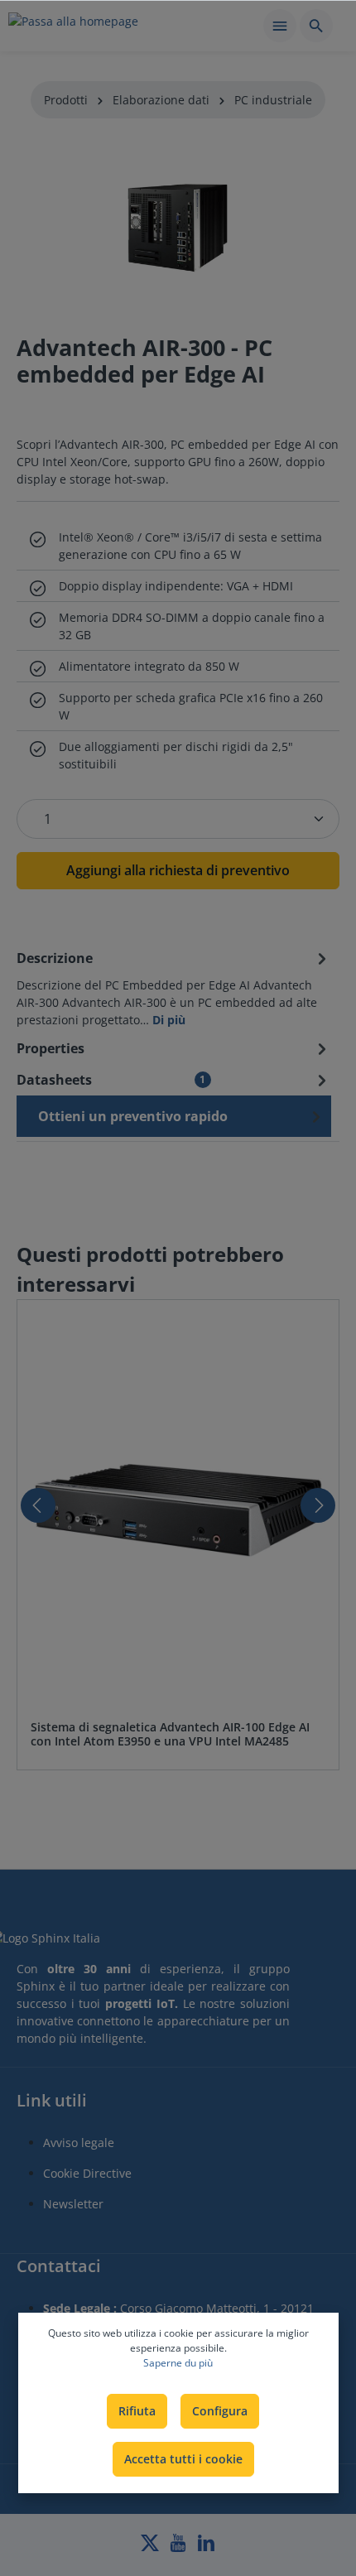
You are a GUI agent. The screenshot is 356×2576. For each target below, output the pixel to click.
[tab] (174, 987)
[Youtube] (180, 2547)
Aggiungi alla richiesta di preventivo (178, 870)
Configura (220, 2411)
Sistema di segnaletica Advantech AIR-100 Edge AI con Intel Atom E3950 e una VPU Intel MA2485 (170, 1734)
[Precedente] (38, 1505)
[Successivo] (318, 1505)
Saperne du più (178, 2363)
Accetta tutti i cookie (183, 2459)
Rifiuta (137, 2411)
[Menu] (280, 26)
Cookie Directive (87, 2173)
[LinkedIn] (206, 2547)
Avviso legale (79, 2143)
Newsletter (73, 2204)
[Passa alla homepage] (73, 28)
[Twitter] (152, 2547)
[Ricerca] (316, 26)
